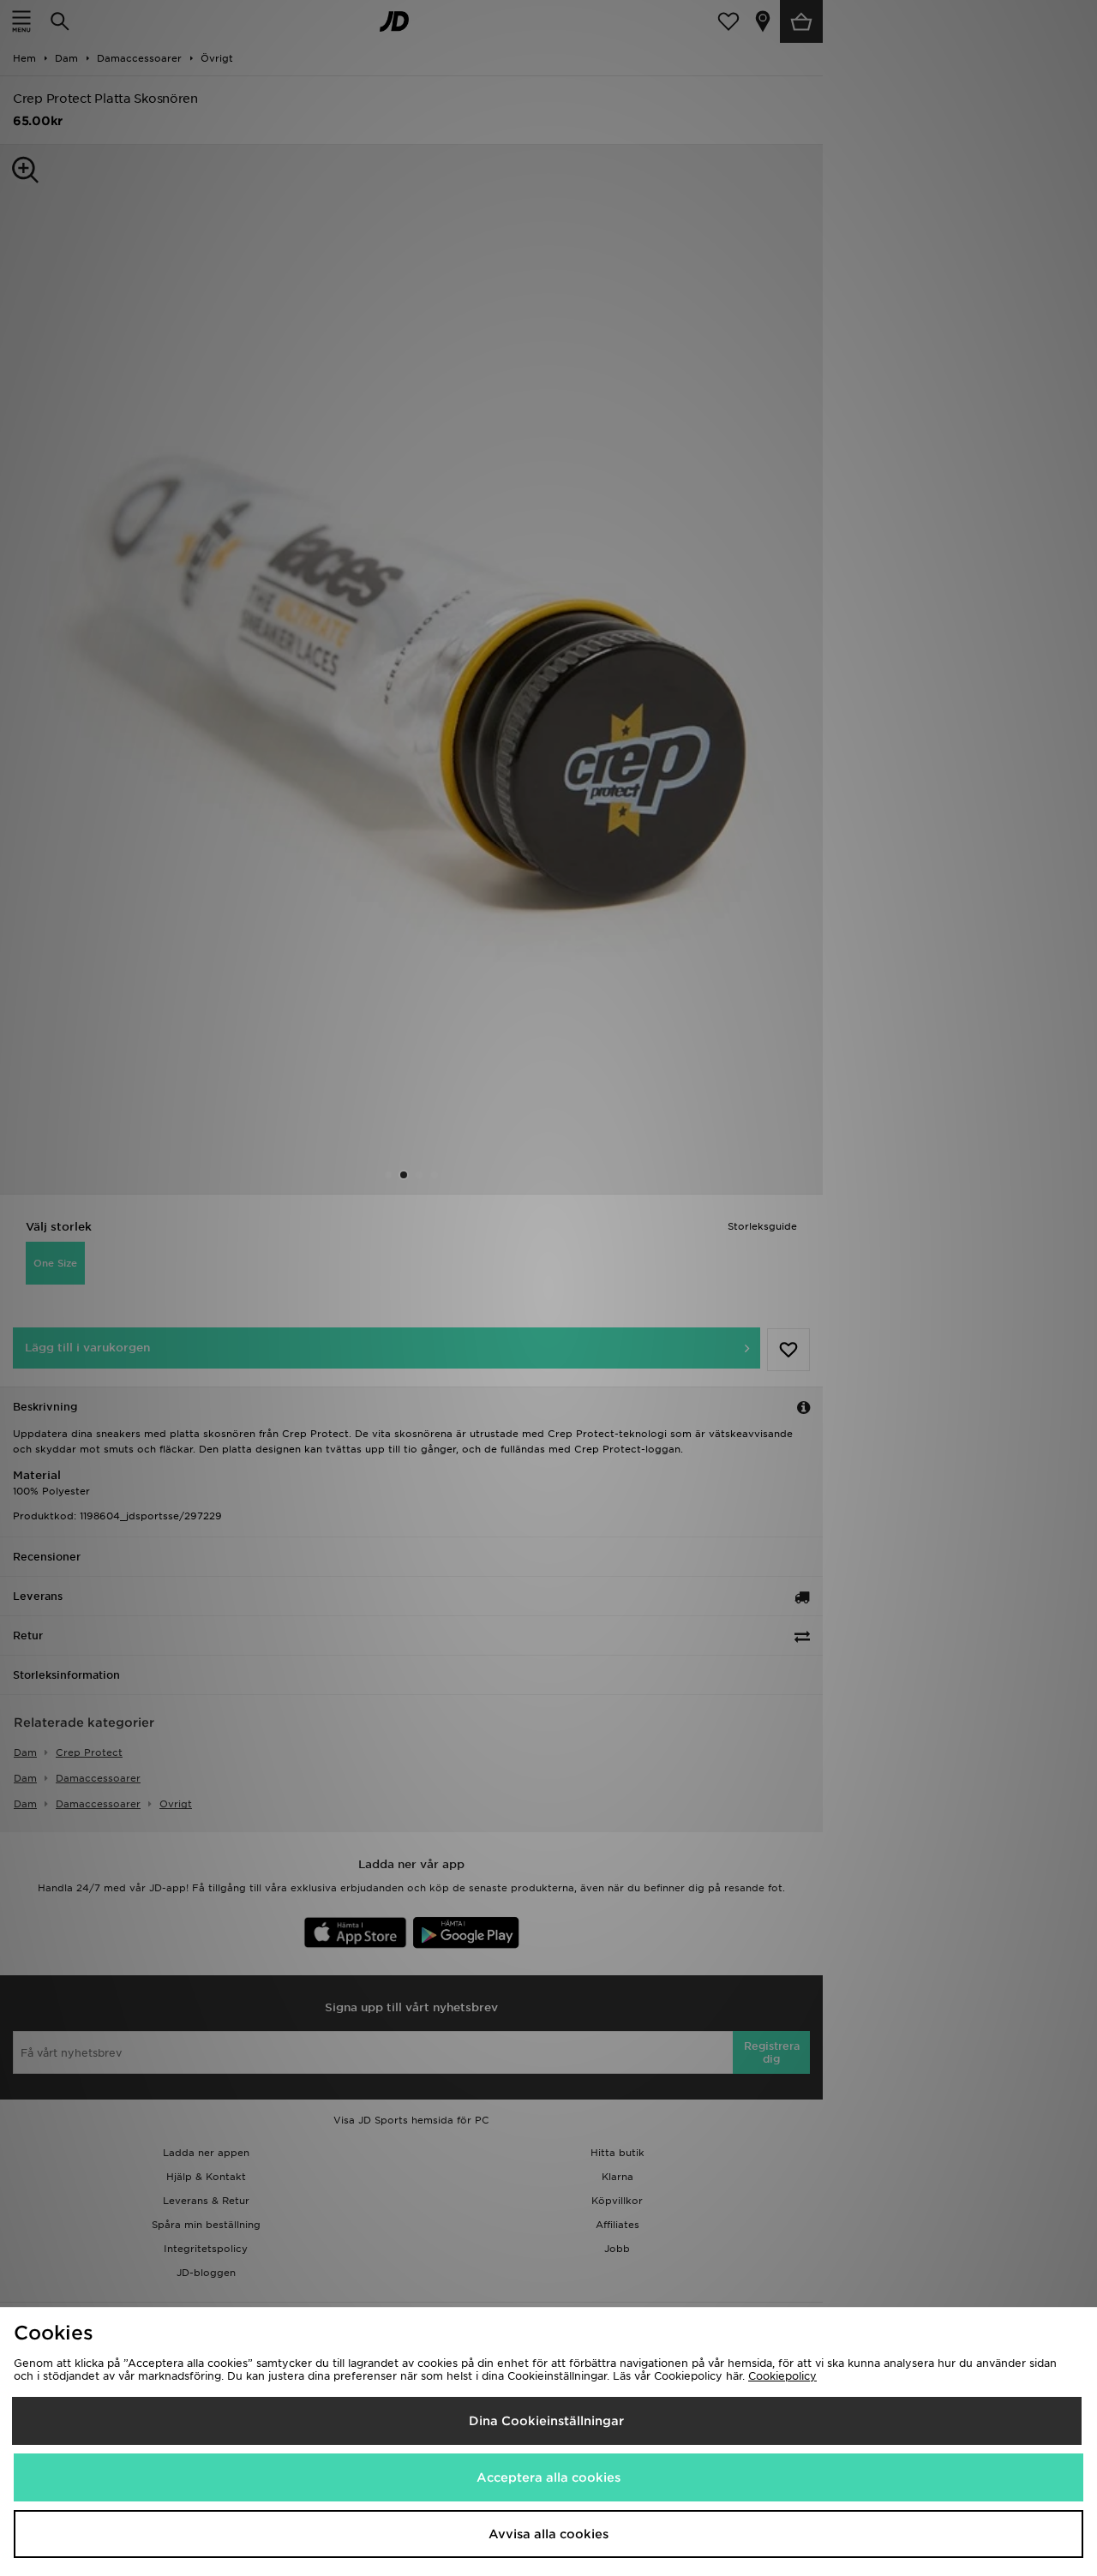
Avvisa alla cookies (548, 2534)
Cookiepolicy (782, 2376)
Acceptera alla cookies (548, 2477)
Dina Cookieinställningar (546, 2421)
